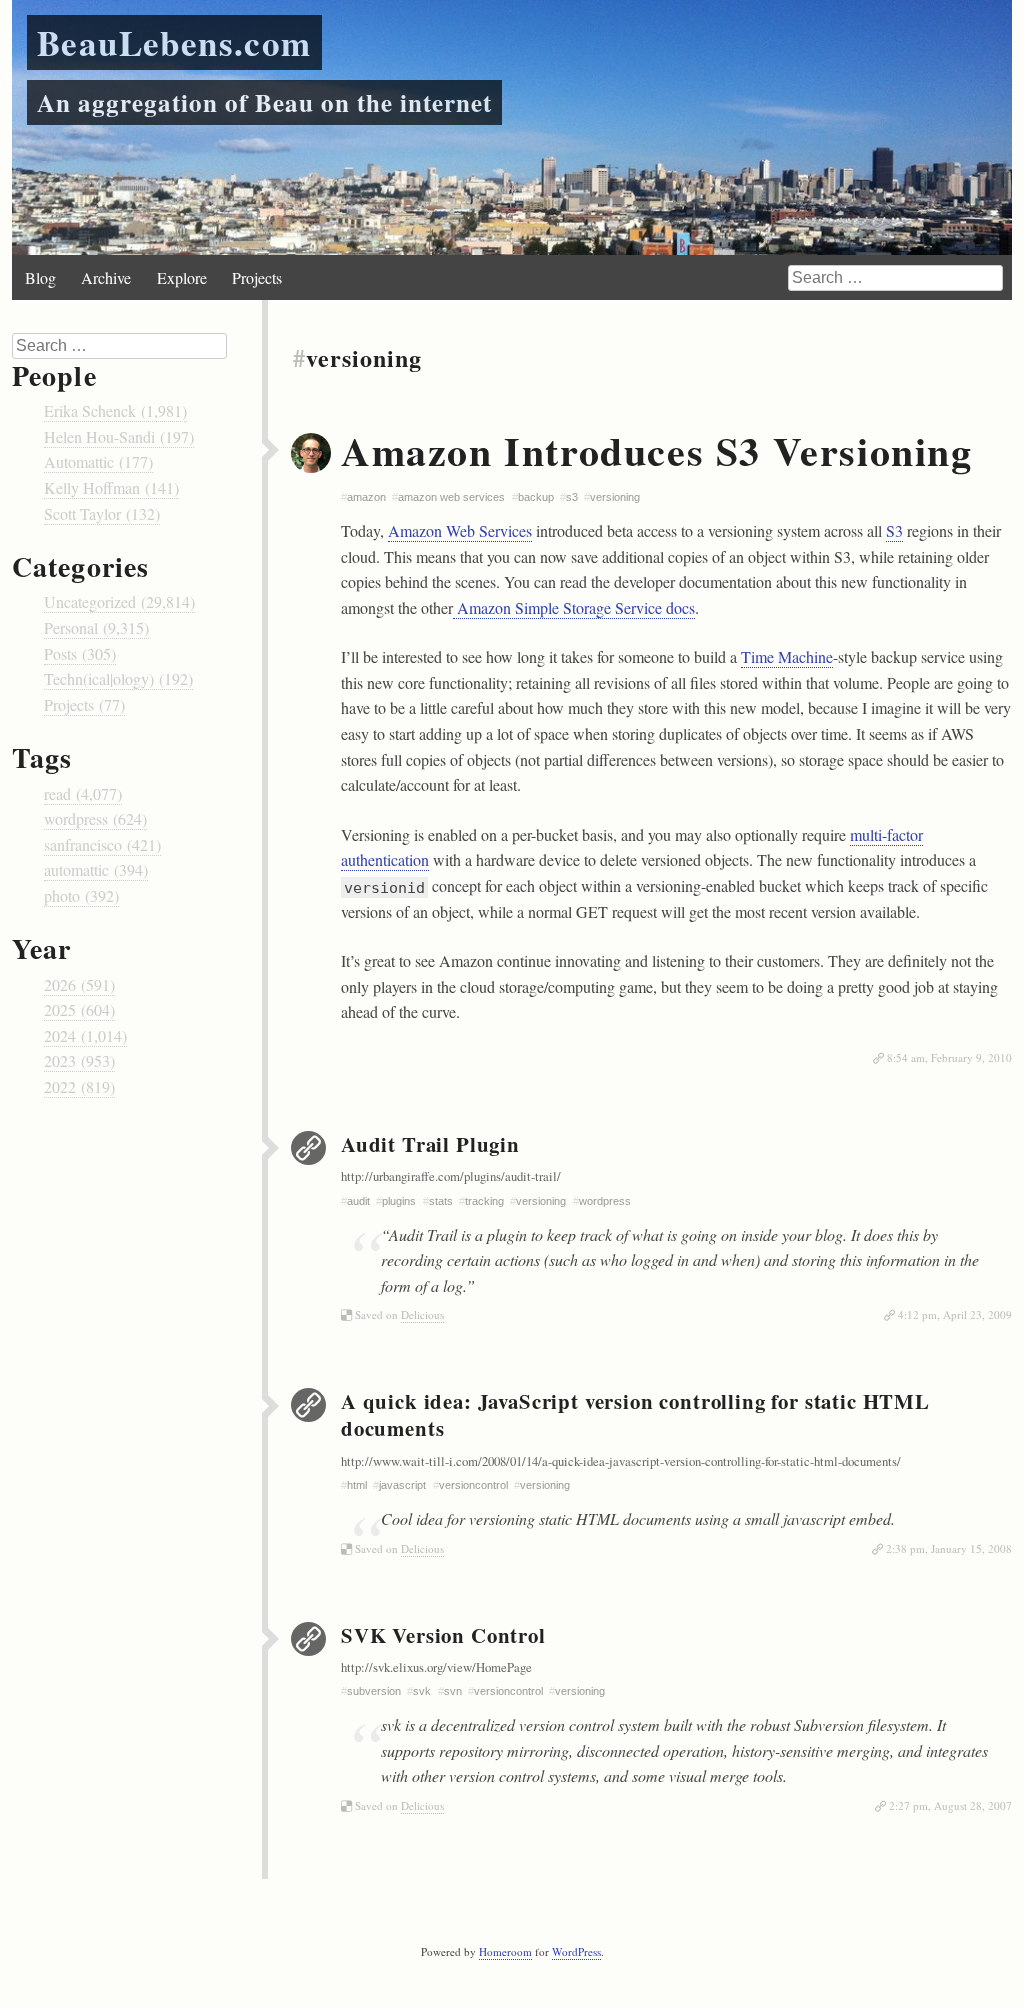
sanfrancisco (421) (102, 844)
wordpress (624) (95, 818)
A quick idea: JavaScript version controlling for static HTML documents (635, 1414)
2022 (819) (79, 1086)
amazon (366, 497)
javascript (402, 1485)
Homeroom (505, 1951)
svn (453, 1691)
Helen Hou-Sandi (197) (119, 436)
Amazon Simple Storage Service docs (574, 607)
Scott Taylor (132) (102, 513)
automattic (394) (96, 869)
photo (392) (81, 895)
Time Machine (787, 656)
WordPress (576, 1951)
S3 (894, 530)
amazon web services (451, 497)
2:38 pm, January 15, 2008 (949, 1548)
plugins (399, 1201)
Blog (40, 277)
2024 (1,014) (85, 1035)
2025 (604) (79, 1009)
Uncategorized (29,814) (119, 601)
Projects (257, 277)
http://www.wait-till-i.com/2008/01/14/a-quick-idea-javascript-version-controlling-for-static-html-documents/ (621, 1461)
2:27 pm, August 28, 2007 (950, 1805)
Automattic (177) (98, 461)
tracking (484, 1201)
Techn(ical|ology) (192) (118, 678)
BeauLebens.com (174, 42)
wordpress (605, 1201)
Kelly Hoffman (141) (111, 487)
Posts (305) (80, 653)
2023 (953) (79, 1060)
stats (441, 1201)
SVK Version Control (443, 1635)
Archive (106, 277)
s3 (572, 497)
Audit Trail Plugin (430, 1144)
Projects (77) (84, 704)
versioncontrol (473, 1485)
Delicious (422, 1314)
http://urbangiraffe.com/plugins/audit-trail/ (451, 1176)
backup (536, 497)
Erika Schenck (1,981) (115, 410)
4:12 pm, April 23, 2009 (955, 1314)
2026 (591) (79, 984)
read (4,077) (83, 793)
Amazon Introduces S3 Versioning (657, 450)
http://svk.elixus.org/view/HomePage (436, 1667)
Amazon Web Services (460, 530)
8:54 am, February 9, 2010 (949, 1057)
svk (422, 1691)
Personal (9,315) (96, 627)
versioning (615, 497)
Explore (182, 277)
